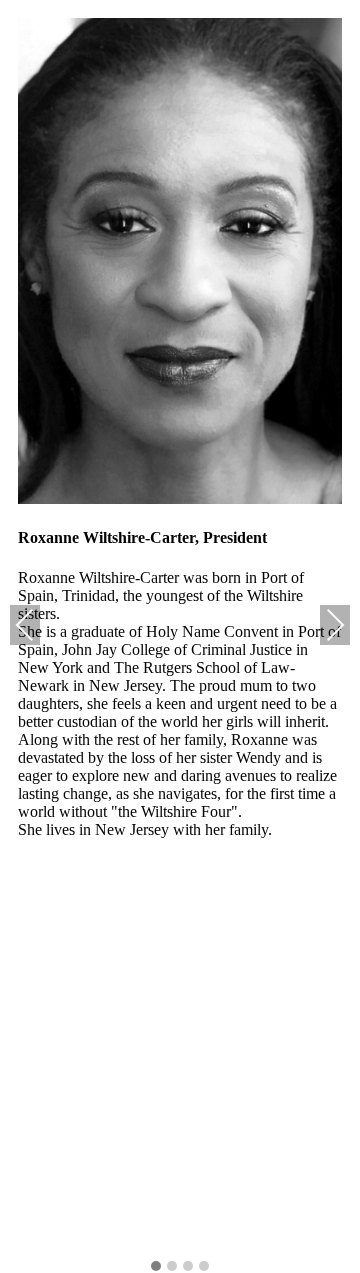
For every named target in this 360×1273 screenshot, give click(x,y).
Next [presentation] (335, 624)
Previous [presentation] (25, 624)
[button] (156, 1267)
